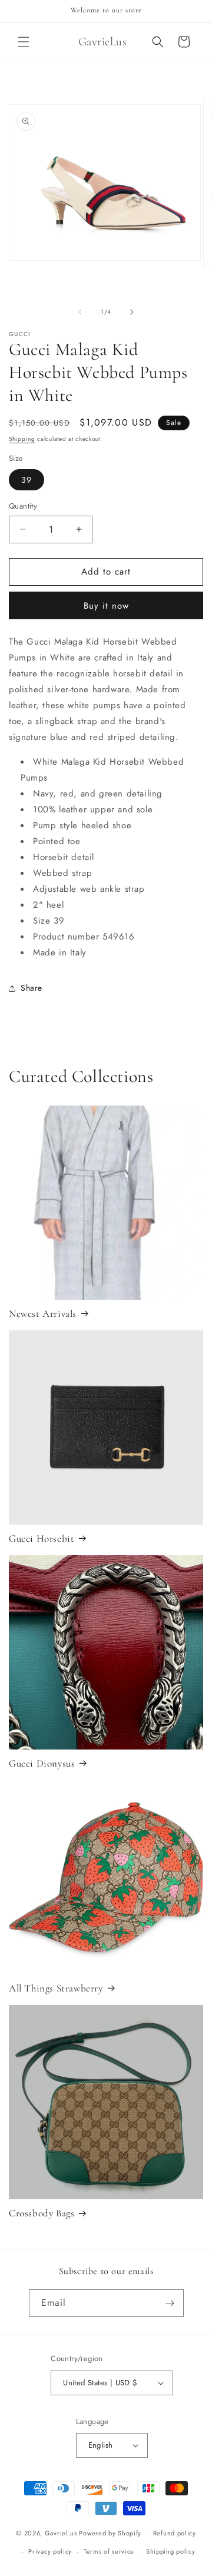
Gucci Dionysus (42, 1763)
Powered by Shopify (110, 2533)
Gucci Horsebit (42, 1538)
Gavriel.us (61, 2533)
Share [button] (32, 988)
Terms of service (109, 2551)
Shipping (22, 439)
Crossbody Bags (42, 2213)
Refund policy (175, 2533)
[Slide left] (80, 312)
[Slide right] (132, 312)
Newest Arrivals (43, 1314)
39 (26, 480)
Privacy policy (50, 2551)
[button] (24, 42)
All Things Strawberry (56, 1988)
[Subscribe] (170, 2303)
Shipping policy (171, 2551)
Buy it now (106, 606)
